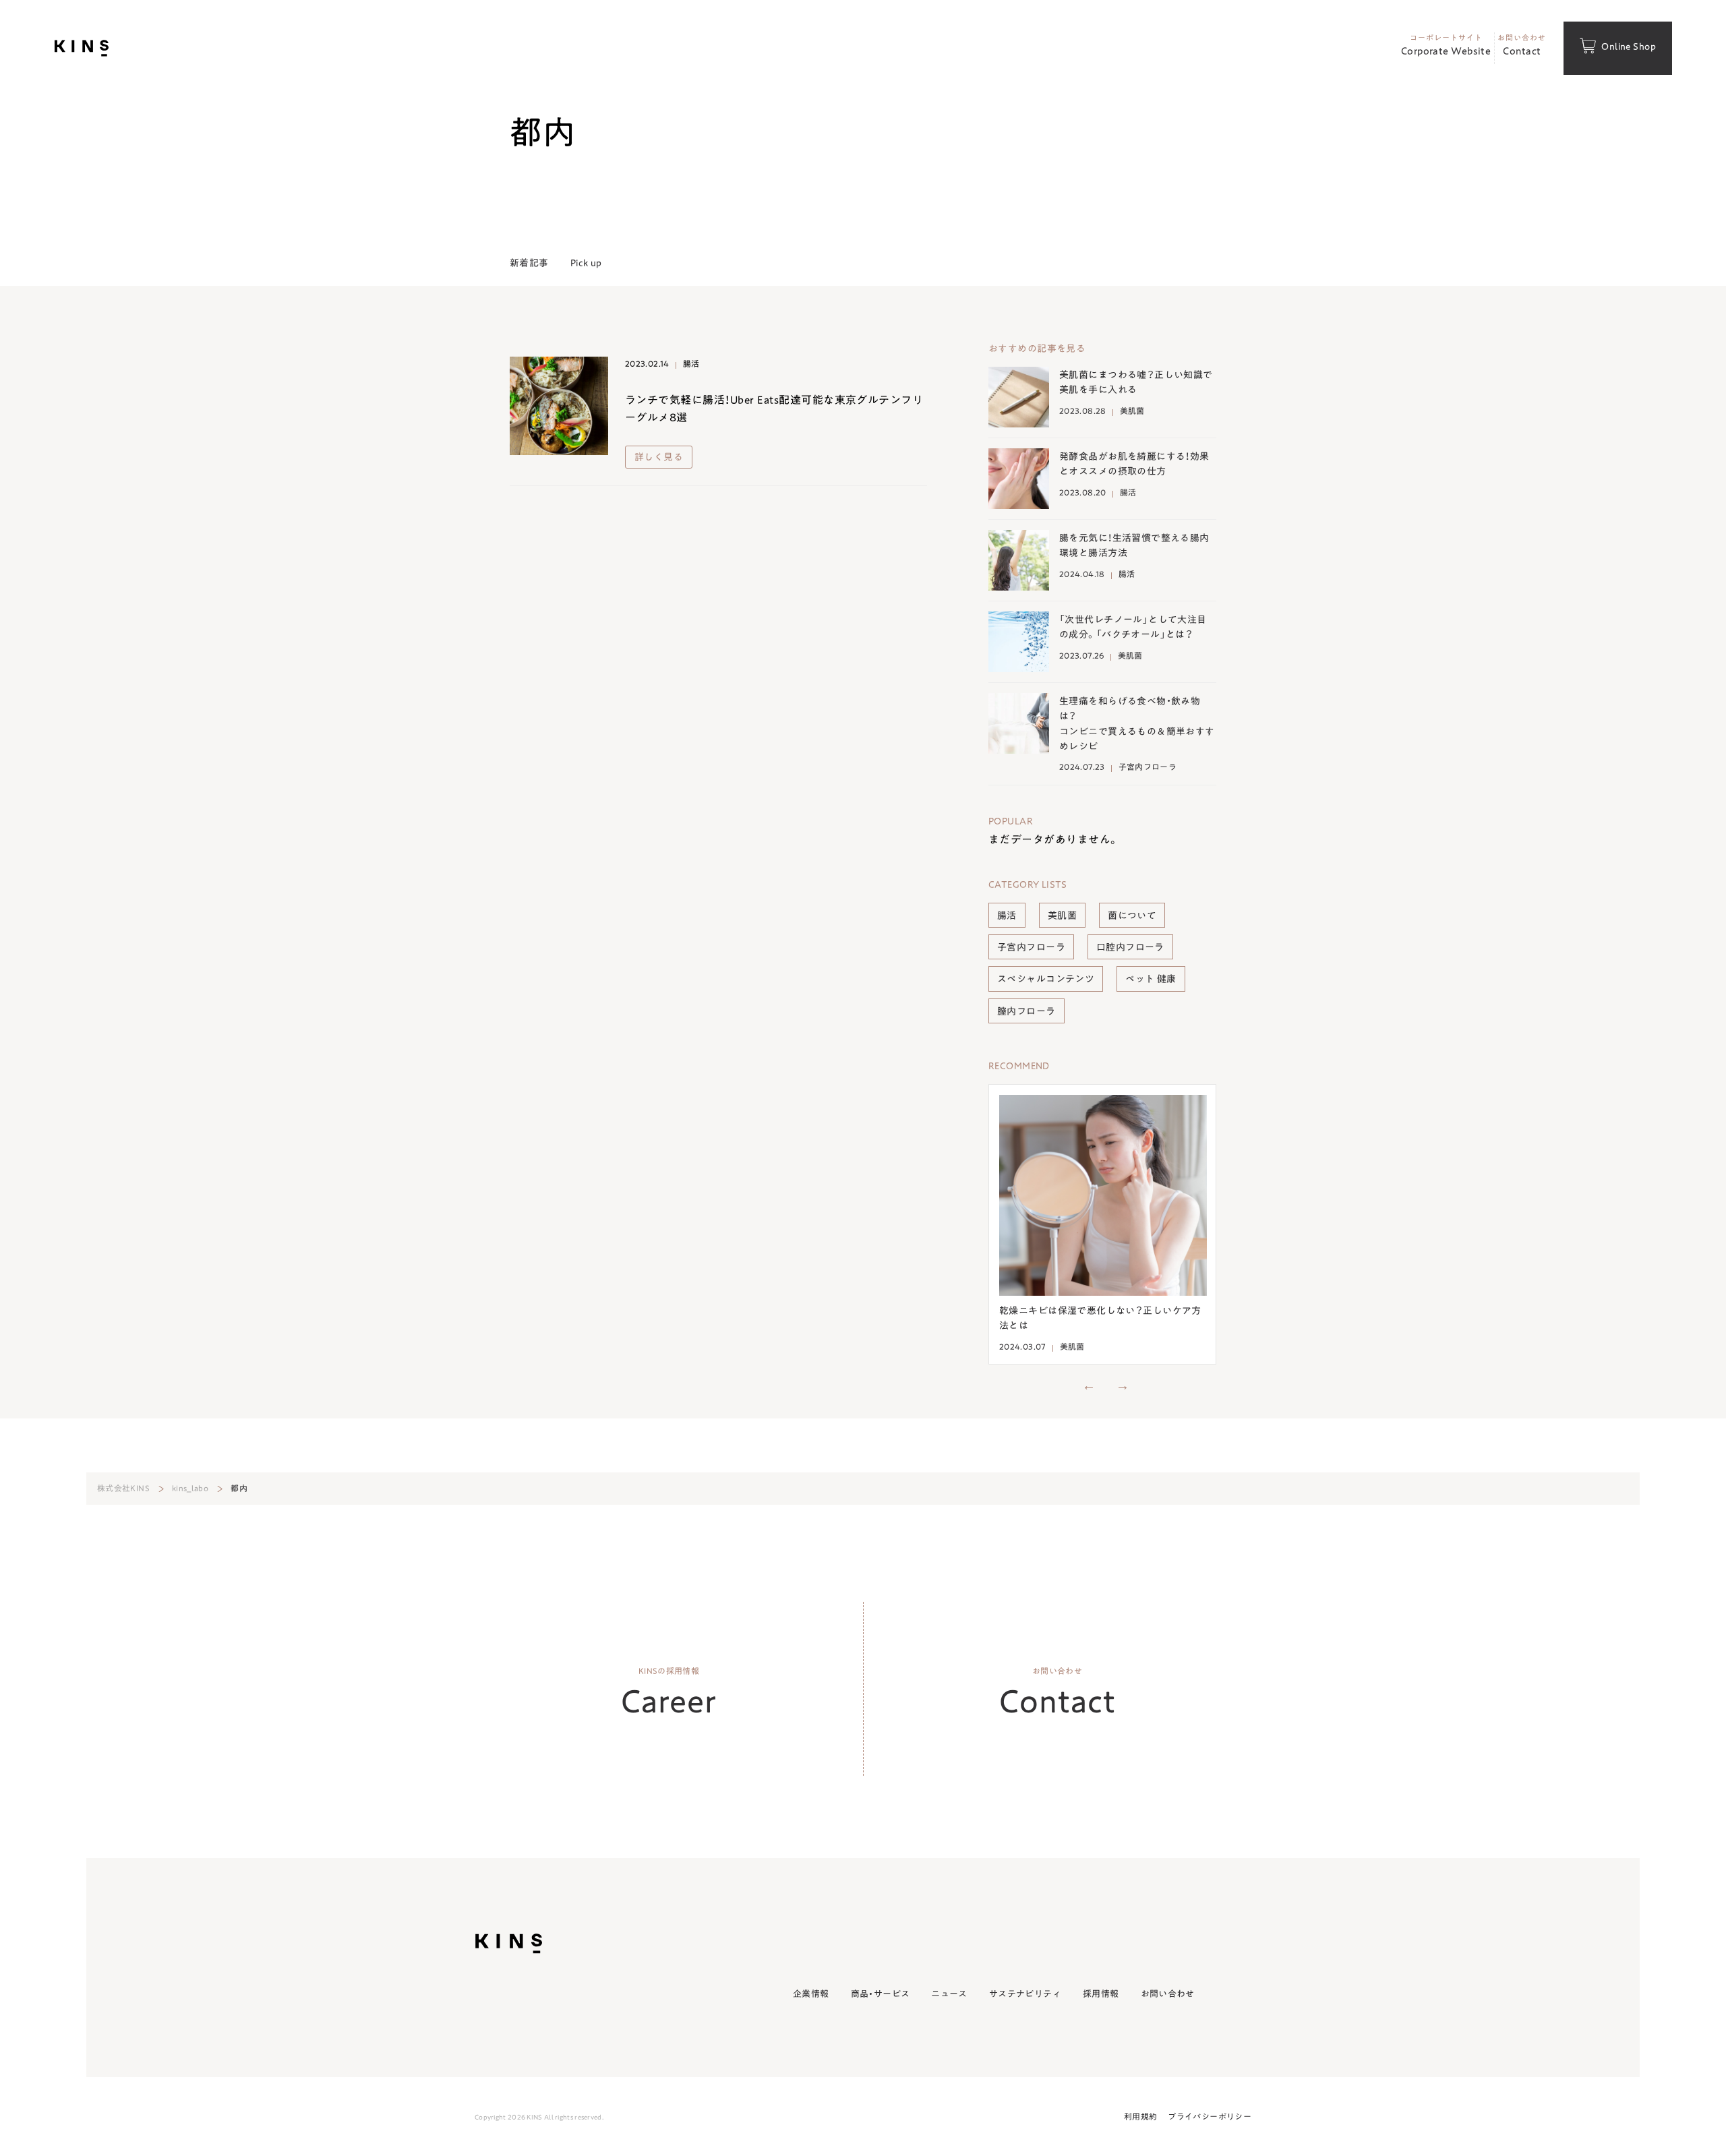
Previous (1089, 1385)
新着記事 (529, 263)
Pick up (586, 263)
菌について (1132, 915)
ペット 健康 (1151, 978)
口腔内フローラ (1130, 947)
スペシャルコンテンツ (1046, 978)
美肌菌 (1062, 915)
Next (1123, 1385)
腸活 (1007, 915)
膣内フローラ (1026, 1011)
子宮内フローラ (1031, 947)
